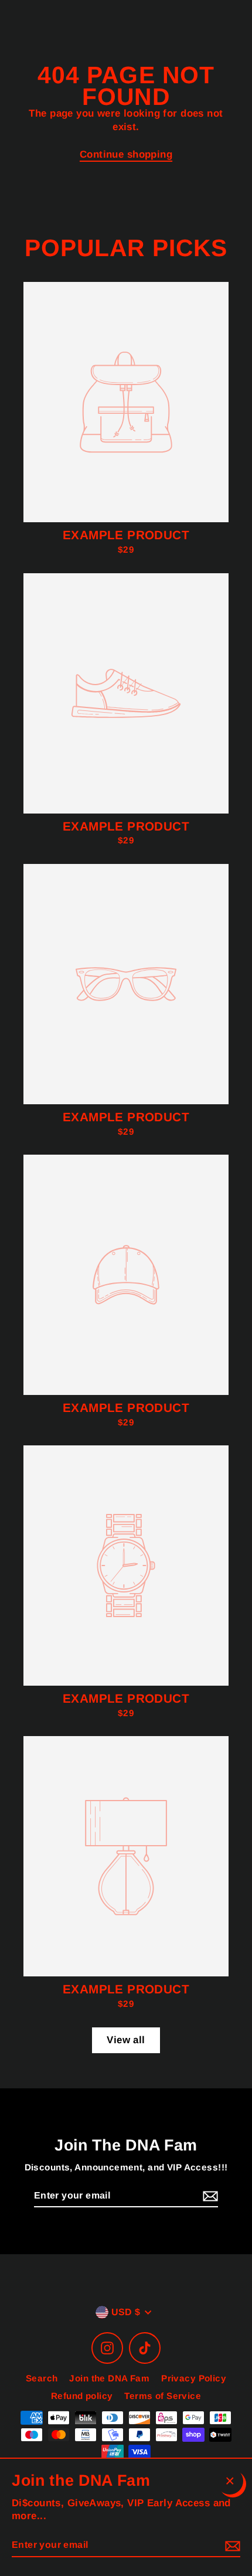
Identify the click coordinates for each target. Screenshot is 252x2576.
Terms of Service (163, 2396)
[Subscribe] (209, 2196)
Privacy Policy (194, 2378)
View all (126, 2040)
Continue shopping (126, 154)
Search (42, 2378)
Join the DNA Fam (109, 2378)
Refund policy (82, 2396)
